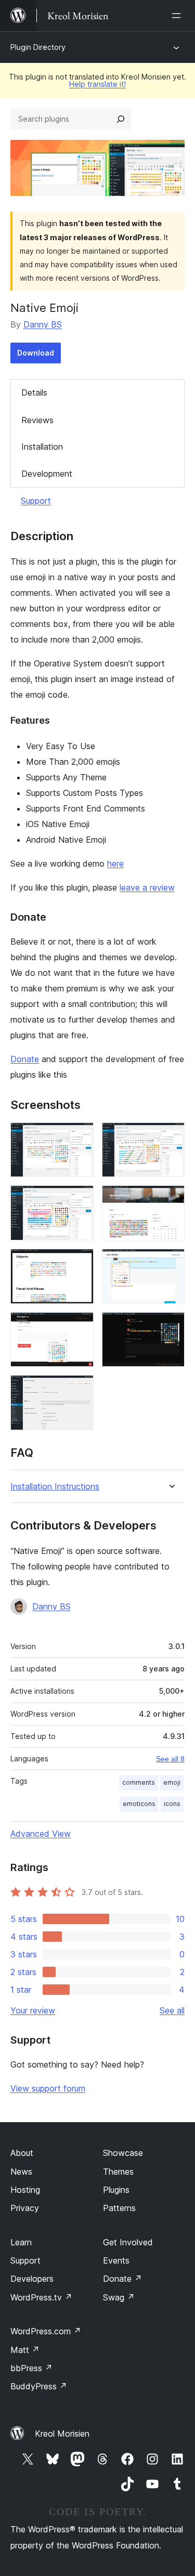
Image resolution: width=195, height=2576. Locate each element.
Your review (33, 2010)
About (22, 2153)
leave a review (147, 887)
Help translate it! (97, 84)
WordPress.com (46, 2331)
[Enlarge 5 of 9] (80, 1263)
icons (172, 1804)
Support (36, 501)
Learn (21, 2242)
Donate (25, 1059)
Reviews (37, 420)
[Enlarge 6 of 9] (171, 1263)
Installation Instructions (55, 1487)
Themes (118, 2172)
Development (47, 474)
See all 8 (170, 1759)
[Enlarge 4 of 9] (171, 1199)
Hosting (25, 2190)
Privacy (25, 2208)
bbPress (31, 2368)
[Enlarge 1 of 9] (80, 1136)
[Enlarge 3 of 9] (80, 1199)
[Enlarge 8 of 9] (171, 1326)
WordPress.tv (41, 2297)
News (21, 2172)
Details (34, 393)
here (115, 864)
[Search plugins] (121, 119)
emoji (172, 1782)
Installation (42, 447)
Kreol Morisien (62, 2434)
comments (139, 1782)
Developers (32, 2279)
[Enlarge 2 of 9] (171, 1136)
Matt (25, 2350)
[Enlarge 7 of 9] (80, 1326)
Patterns (119, 2208)
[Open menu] (178, 16)
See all (172, 2010)
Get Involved (128, 2242)
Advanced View (41, 1834)
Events (116, 2260)
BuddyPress (39, 2386)
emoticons (139, 1804)
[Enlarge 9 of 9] (80, 1389)
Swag (119, 2297)
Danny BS (43, 324)
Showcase (123, 2153)
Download (36, 353)
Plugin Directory (38, 47)
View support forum (48, 2088)
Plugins (116, 2190)
